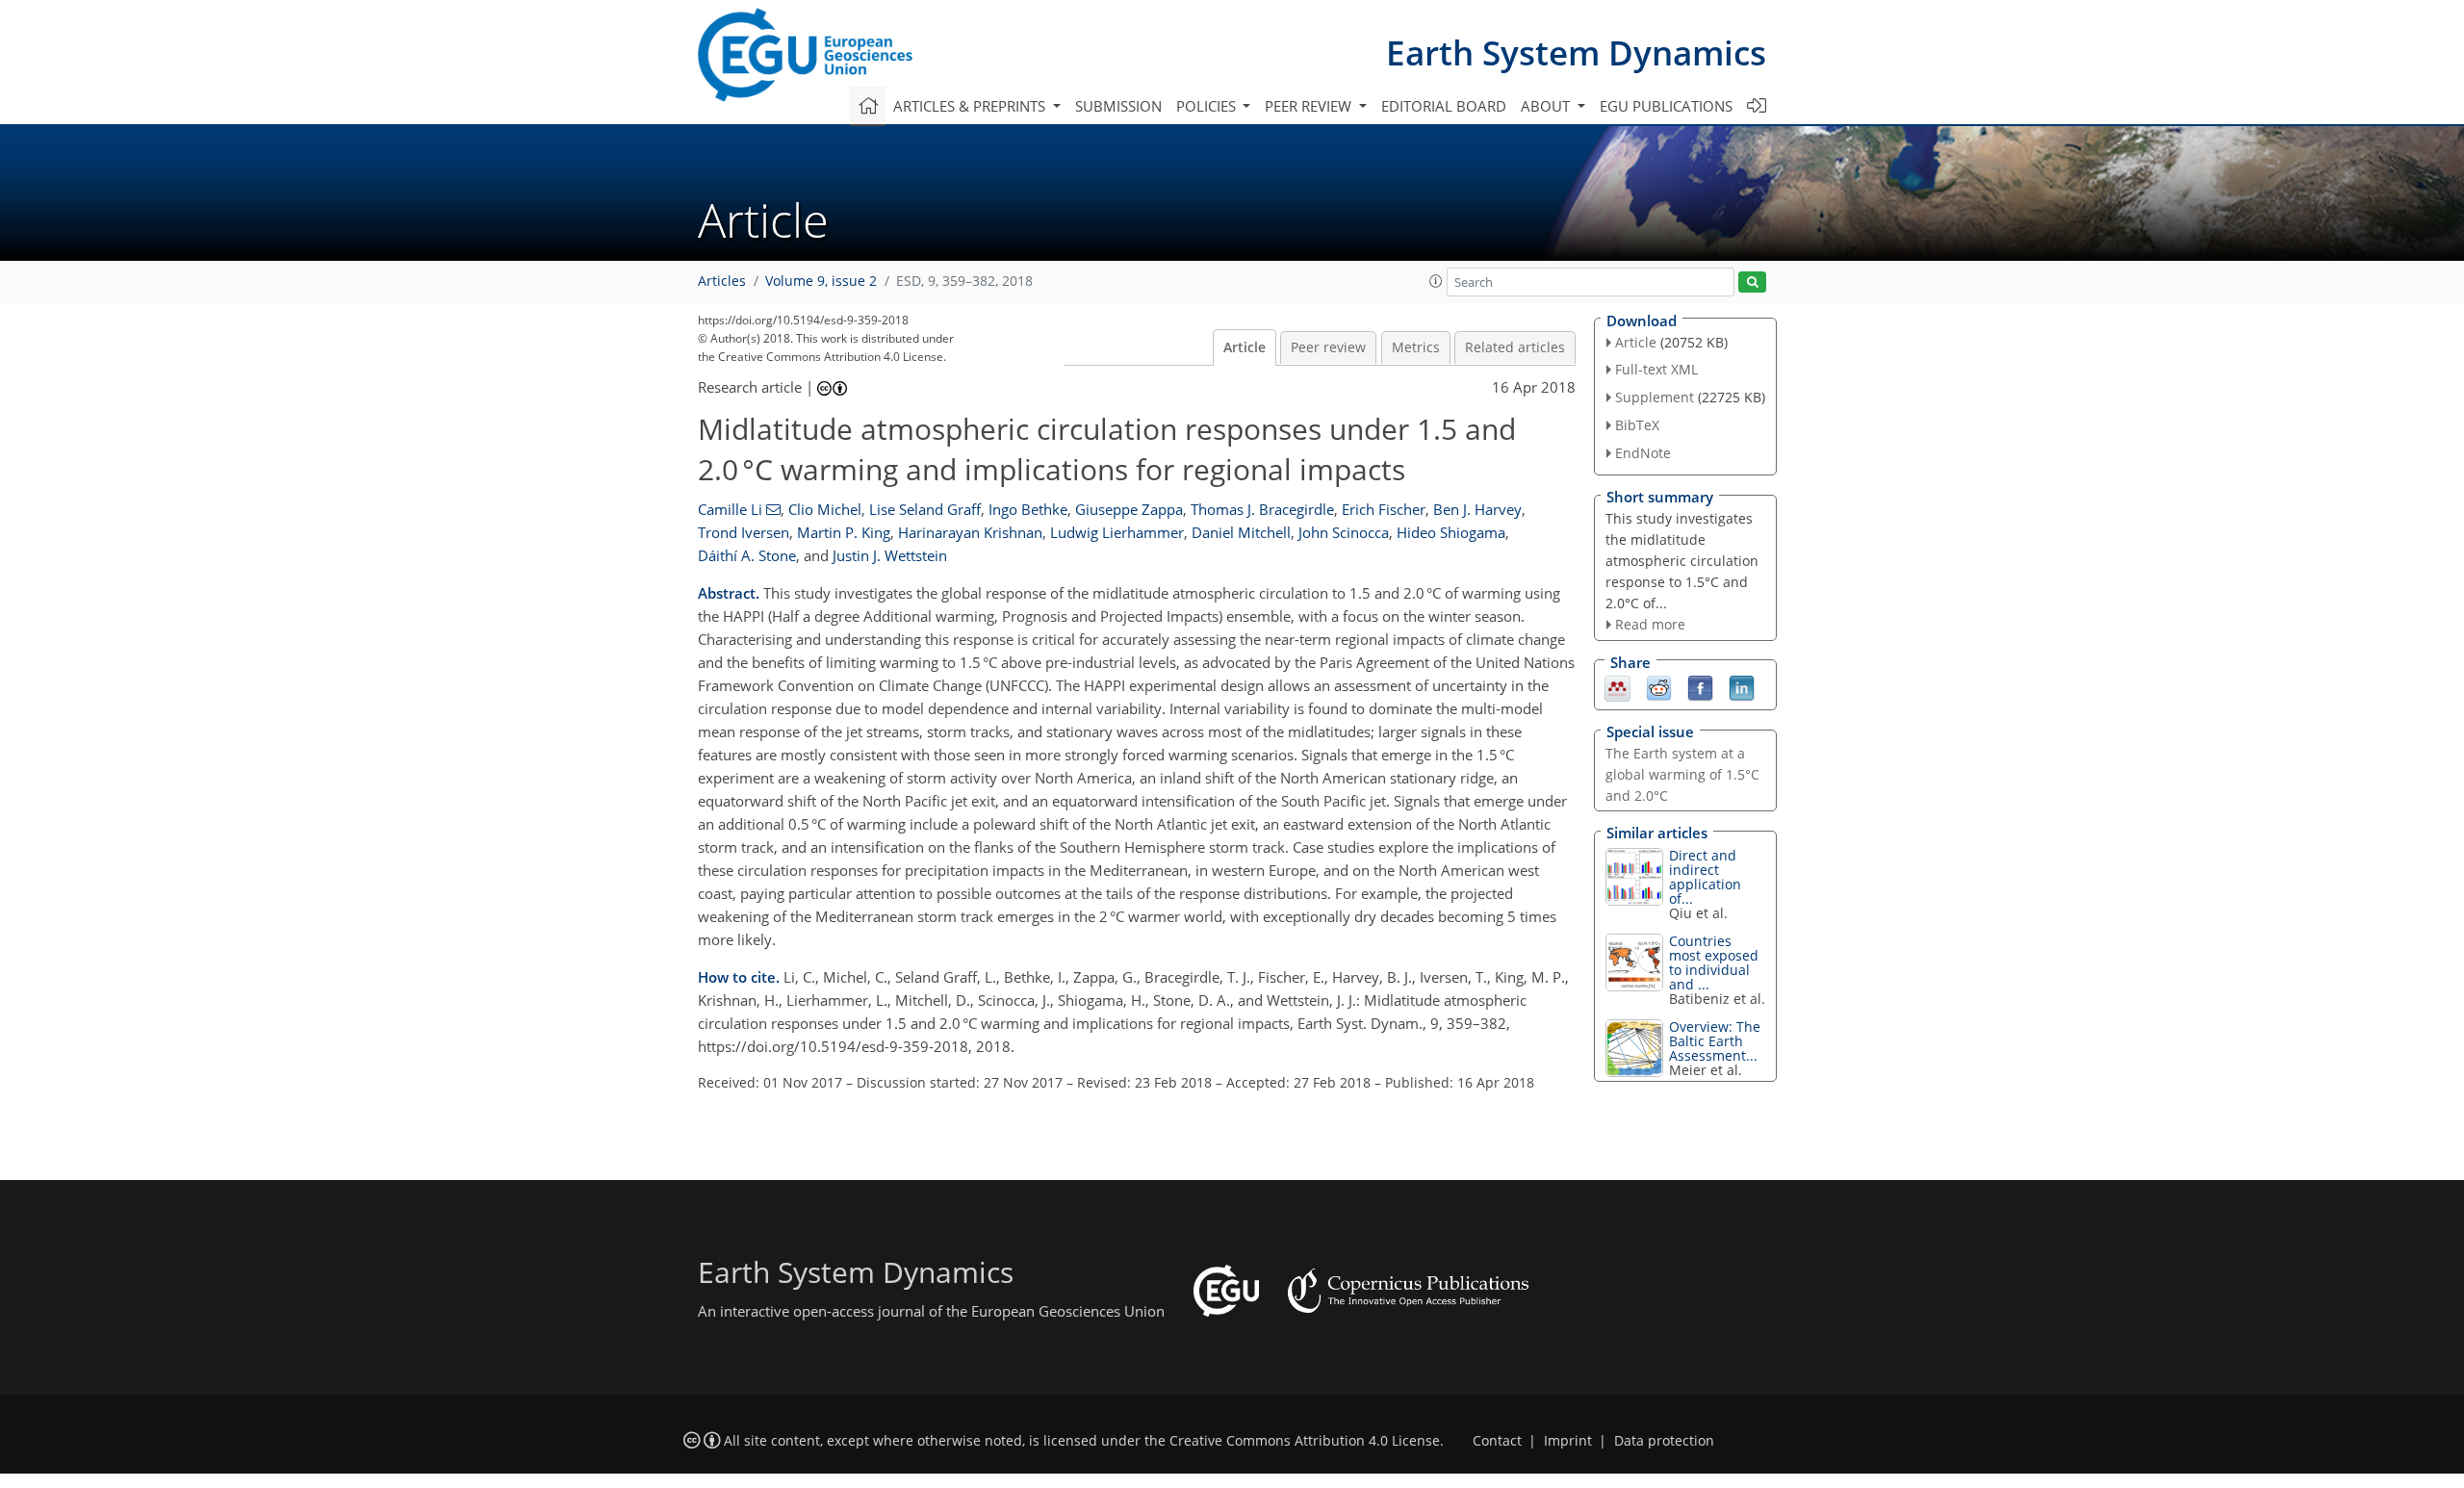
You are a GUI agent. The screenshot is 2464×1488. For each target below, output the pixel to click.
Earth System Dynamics (1576, 52)
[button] (1436, 281)
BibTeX (1637, 425)
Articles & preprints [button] (971, 106)
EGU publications (1666, 106)
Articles (722, 281)
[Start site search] (1752, 282)
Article (1245, 347)
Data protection (1664, 1441)
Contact (1497, 1441)
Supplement (1655, 397)
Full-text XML (1656, 369)
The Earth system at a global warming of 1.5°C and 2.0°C (1682, 774)
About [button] (1547, 106)
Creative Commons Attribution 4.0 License (1305, 1441)
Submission (1118, 106)
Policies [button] (1208, 106)
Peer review (1328, 347)
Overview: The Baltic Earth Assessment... (1715, 1041)
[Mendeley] (1617, 687)
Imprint (1568, 1441)
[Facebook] (1700, 687)
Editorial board (1444, 106)
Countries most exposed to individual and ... (1714, 962)
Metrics (1416, 347)
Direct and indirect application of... (1705, 877)
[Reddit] (1659, 687)
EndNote (1643, 453)
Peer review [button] (1310, 106)
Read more (1650, 624)
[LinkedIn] (1742, 687)
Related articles (1515, 347)
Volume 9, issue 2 (821, 281)
